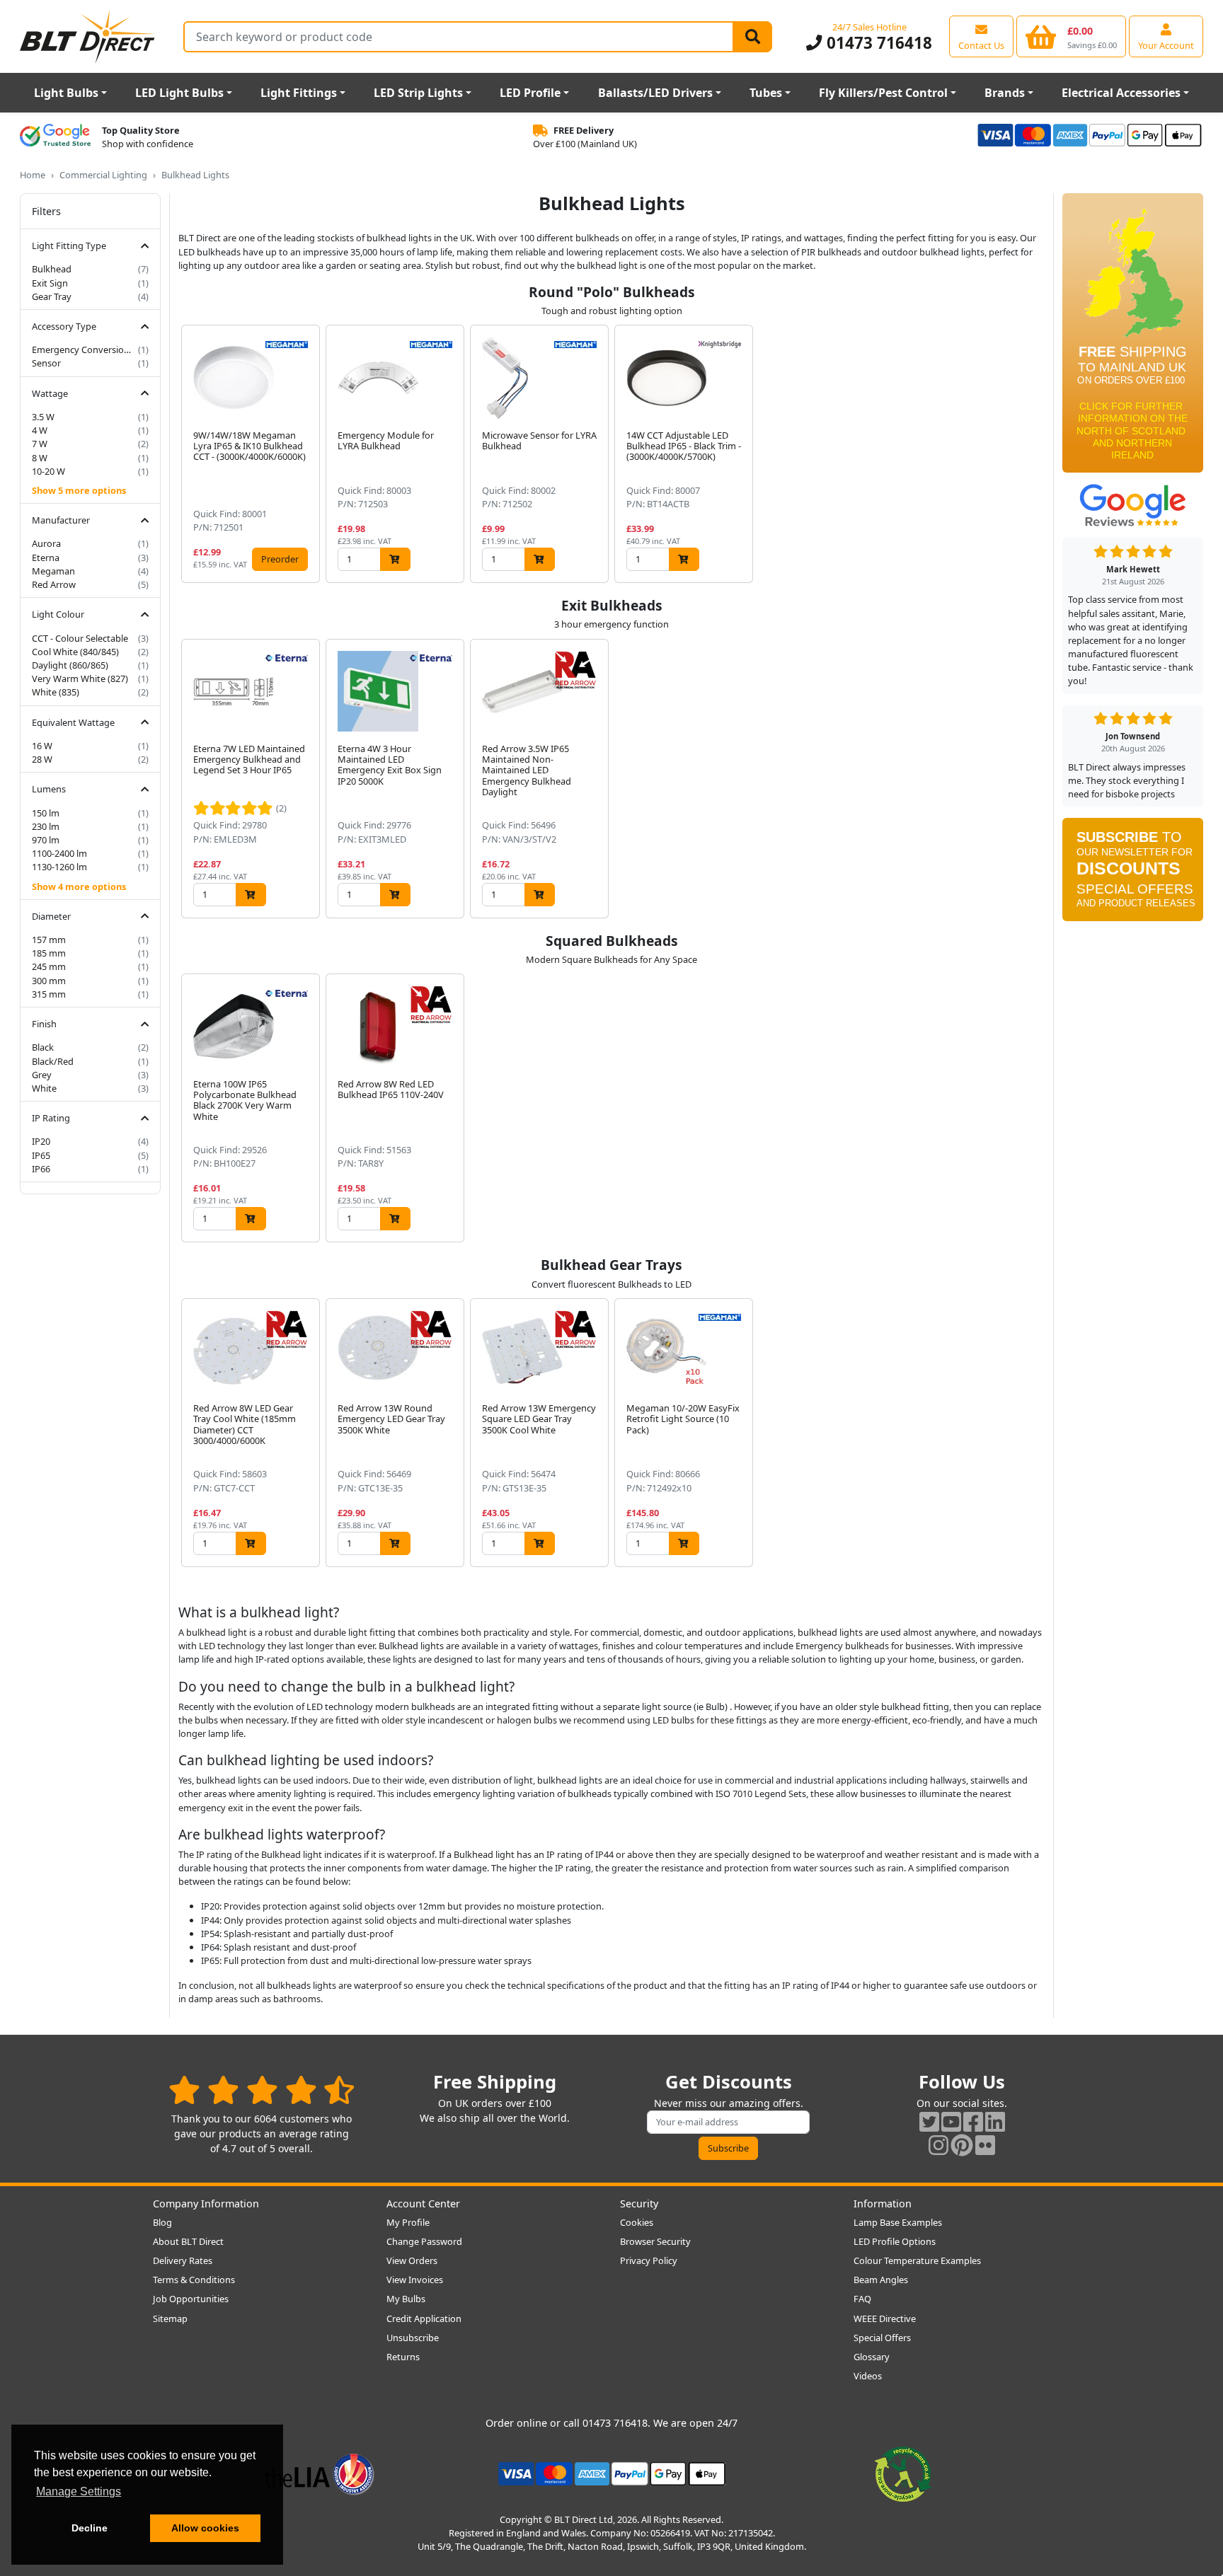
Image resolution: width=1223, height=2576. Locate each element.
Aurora (46, 543)
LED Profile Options (895, 2241)
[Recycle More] (903, 2473)
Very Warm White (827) (80, 678)
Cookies (637, 2222)
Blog (162, 2222)
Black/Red (53, 1061)
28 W (42, 759)
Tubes (766, 93)
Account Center (423, 2204)
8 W (40, 458)
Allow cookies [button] (205, 2528)
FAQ (862, 2299)
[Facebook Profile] (973, 2121)
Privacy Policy (649, 2260)
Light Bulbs (66, 93)
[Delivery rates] (1133, 337)
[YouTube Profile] (951, 2121)
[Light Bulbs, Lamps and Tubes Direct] (88, 36)
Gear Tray (52, 296)
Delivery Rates (183, 2260)
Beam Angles (881, 2280)
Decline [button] (90, 2528)
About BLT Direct (188, 2241)
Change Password (424, 2241)
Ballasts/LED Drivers (655, 93)
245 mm (49, 966)
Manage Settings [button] (79, 2491)
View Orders (412, 2260)
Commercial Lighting (103, 175)
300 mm (49, 981)
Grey (42, 1075)
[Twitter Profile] (929, 2121)
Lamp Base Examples (898, 2222)
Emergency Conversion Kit (84, 350)
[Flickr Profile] (985, 2145)
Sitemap (170, 2318)
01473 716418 (877, 43)
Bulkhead (52, 269)
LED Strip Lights (418, 93)
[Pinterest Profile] (962, 2145)
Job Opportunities (191, 2299)
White (44, 1088)
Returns (403, 2357)
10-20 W (48, 471)
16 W (42, 746)
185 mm (49, 953)
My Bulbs (406, 2299)
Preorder (280, 559)
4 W (40, 430)
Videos (868, 2376)
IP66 (41, 1169)
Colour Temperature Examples (917, 2260)
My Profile (408, 2222)
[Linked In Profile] (995, 2121)
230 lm (46, 826)
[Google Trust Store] (55, 137)
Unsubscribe (413, 2338)
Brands (1005, 93)
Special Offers (882, 2338)
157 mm (49, 940)
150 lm (46, 813)
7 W (40, 444)
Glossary (872, 2357)
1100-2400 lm (59, 853)
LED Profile (530, 93)
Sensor (46, 363)
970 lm (46, 840)
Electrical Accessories (1121, 93)
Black (43, 1047)
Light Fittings (299, 93)
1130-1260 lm (59, 867)
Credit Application (424, 2318)
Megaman (53, 571)
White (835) (56, 692)
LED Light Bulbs (179, 93)
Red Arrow (54, 584)
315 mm (49, 994)
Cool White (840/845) (75, 652)
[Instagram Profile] (938, 2145)
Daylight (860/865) (70, 665)
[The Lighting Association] (320, 2473)
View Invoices (415, 2280)
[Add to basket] (395, 559)
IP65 (41, 1155)
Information (883, 2204)
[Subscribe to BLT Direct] (1133, 874)
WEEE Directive (885, 2318)
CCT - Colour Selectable (80, 638)
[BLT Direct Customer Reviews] (262, 2090)
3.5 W (43, 417)
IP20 (41, 1141)
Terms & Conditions (194, 2280)
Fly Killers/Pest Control (883, 93)
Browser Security (655, 2241)
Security (639, 2204)
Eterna (46, 558)
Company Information (206, 2204)
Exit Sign (50, 283)
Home (33, 175)
